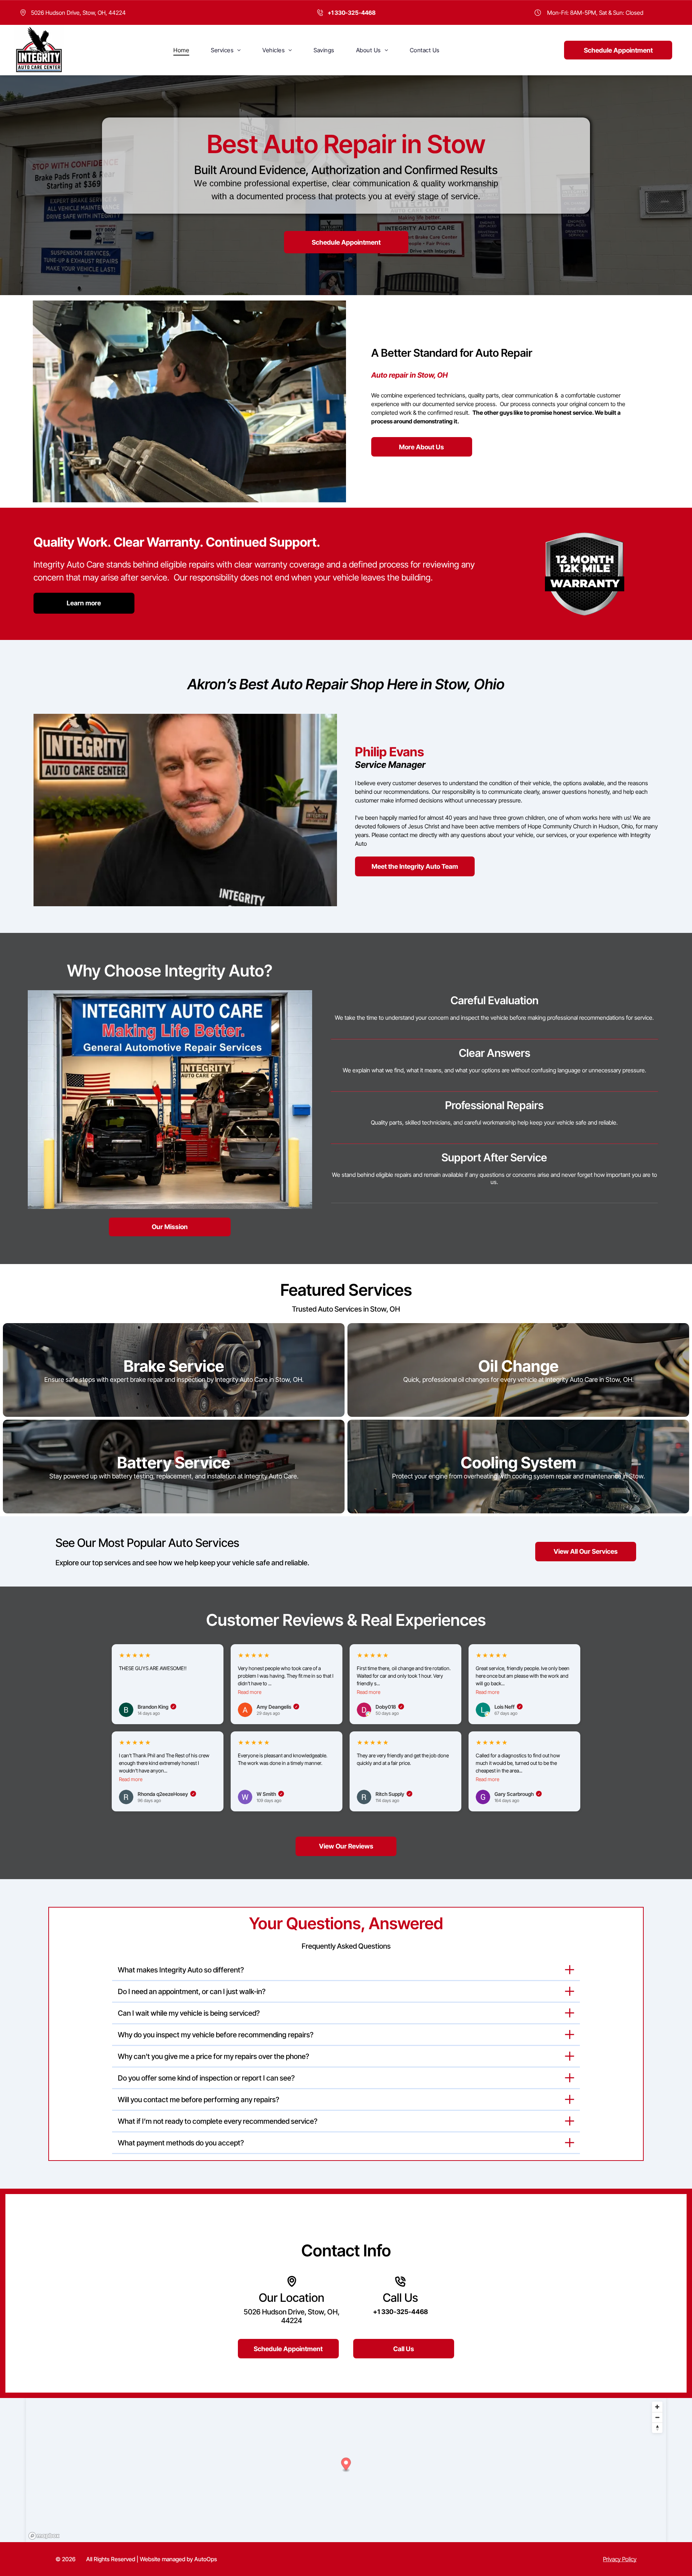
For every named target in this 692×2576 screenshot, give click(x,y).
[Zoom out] (657, 2417)
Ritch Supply (393, 1794)
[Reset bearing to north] (657, 2428)
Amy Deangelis (277, 1707)
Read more (250, 1692)
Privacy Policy (620, 2559)
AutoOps (206, 2559)
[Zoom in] (657, 2407)
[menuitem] (181, 50)
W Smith (270, 1794)
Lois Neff (508, 1707)
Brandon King (156, 1707)
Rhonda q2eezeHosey (166, 1794)
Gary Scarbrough (517, 1794)
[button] (346, 2465)
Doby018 (389, 1707)
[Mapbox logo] (44, 2536)
